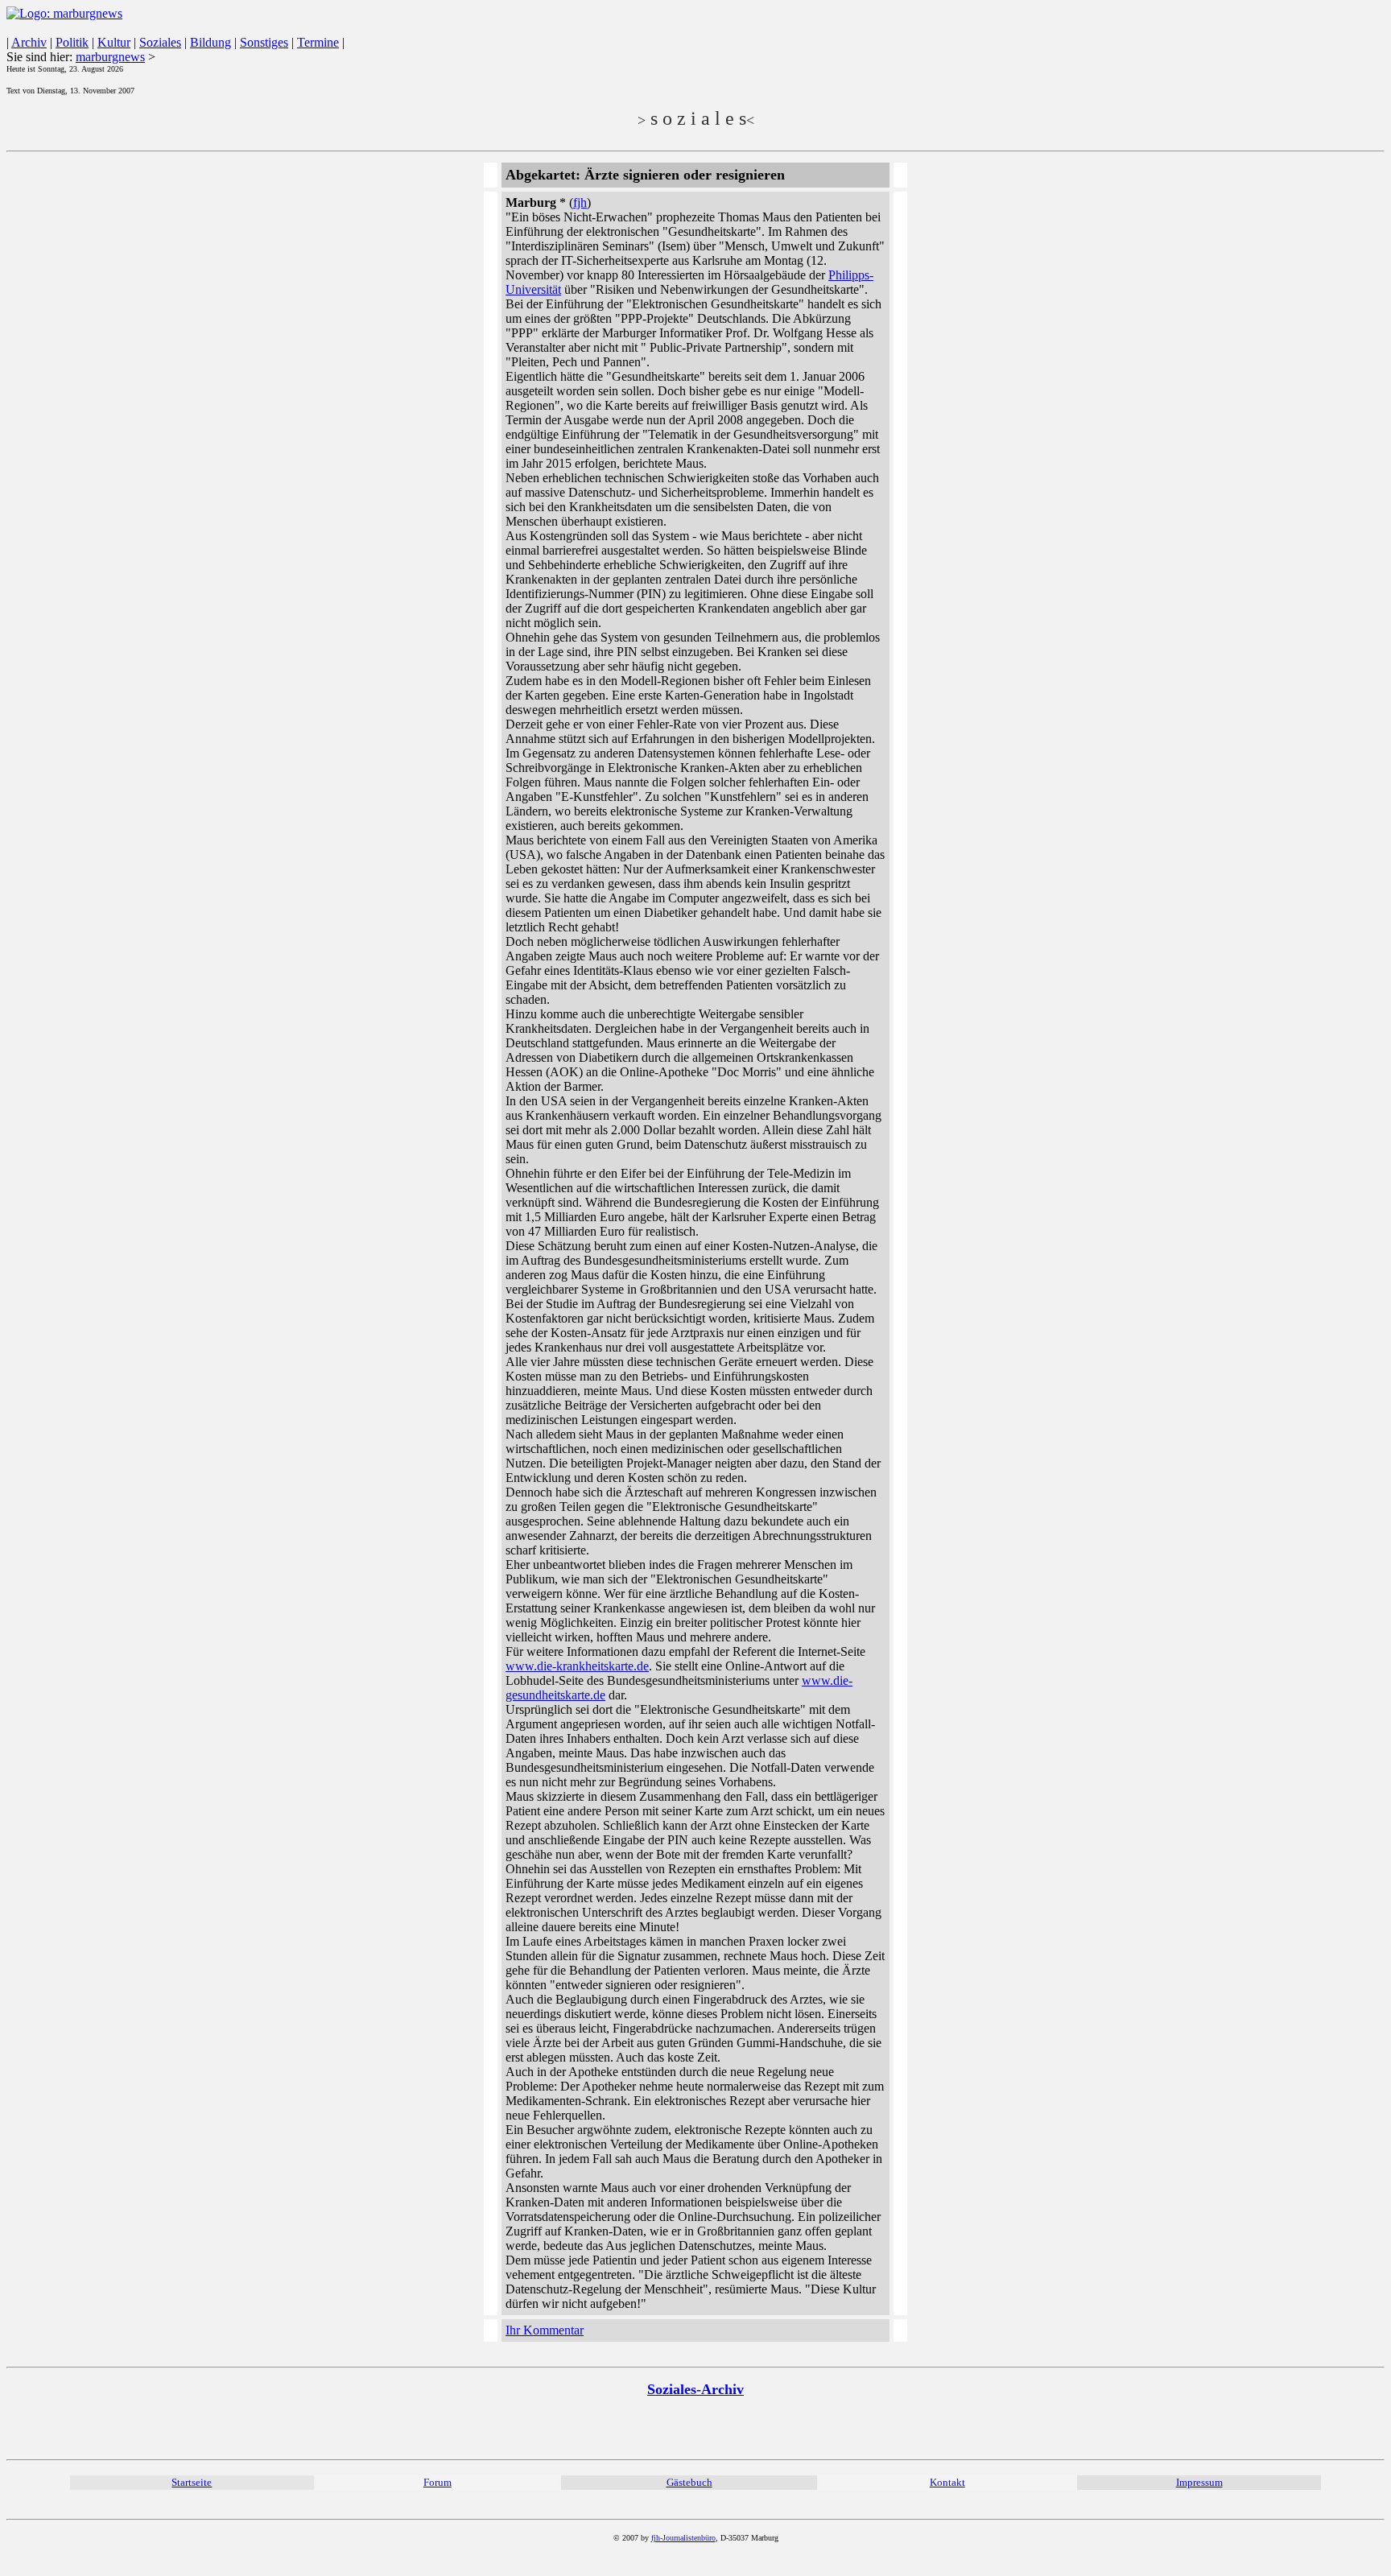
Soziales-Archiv (695, 2389)
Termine (318, 42)
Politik (72, 42)
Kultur (114, 42)
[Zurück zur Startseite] (64, 13)
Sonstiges (264, 42)
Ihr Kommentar (545, 2330)
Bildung (211, 42)
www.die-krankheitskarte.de (577, 1666)
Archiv (29, 42)
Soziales (160, 42)
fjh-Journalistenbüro (683, 2538)
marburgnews (110, 57)
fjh (580, 202)
